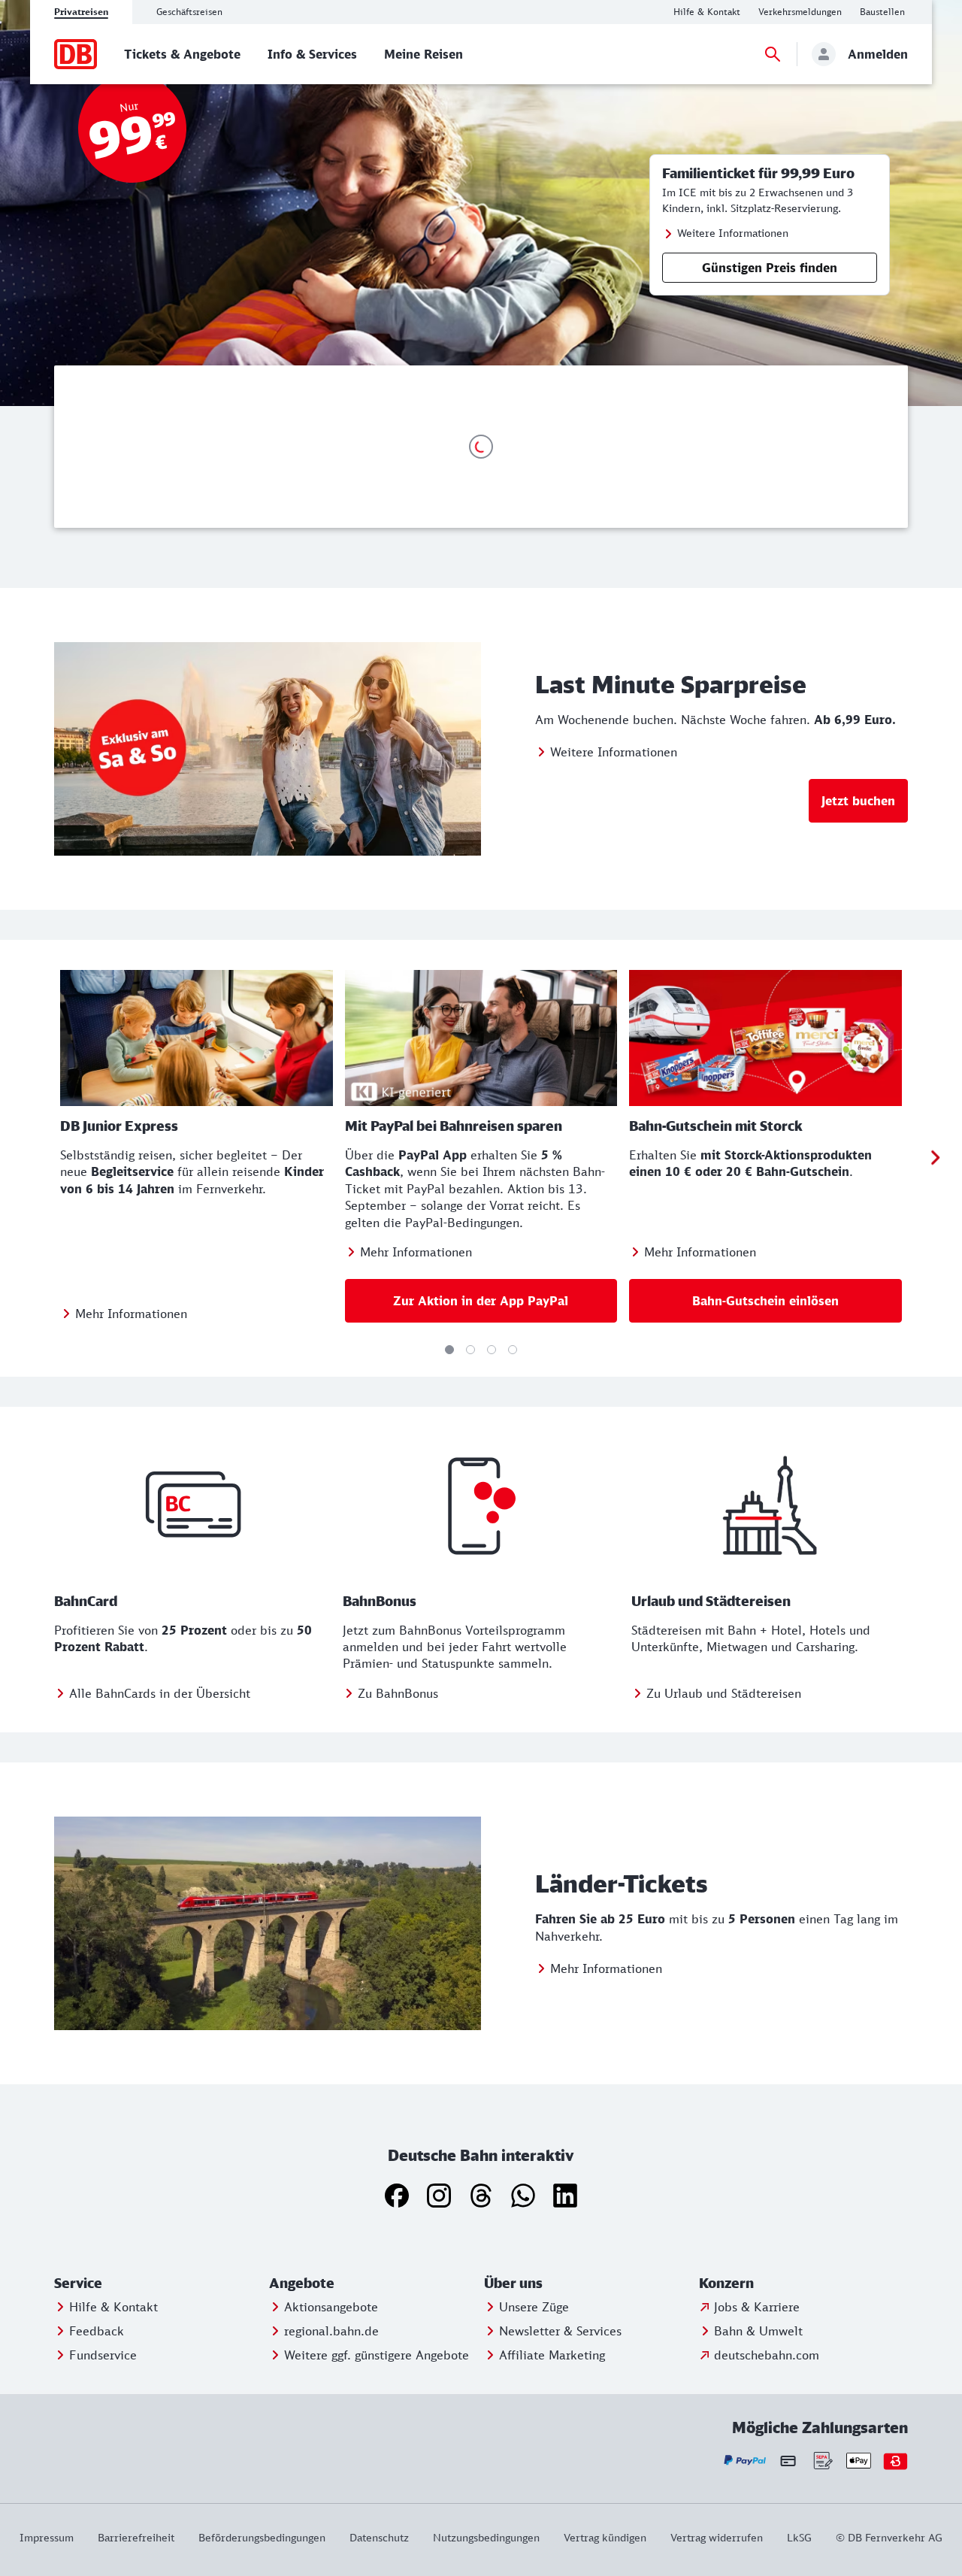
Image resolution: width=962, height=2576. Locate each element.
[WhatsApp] (523, 2196)
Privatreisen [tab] (81, 12)
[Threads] (481, 2196)
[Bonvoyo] (895, 2461)
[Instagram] (439, 2196)
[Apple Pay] (859, 2461)
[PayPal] (745, 2461)
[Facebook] (397, 2196)
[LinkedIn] (565, 2196)
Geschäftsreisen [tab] (189, 12)
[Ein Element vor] (935, 1158)
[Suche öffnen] (773, 54)
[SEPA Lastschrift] (822, 2461)
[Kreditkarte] (788, 2460)
